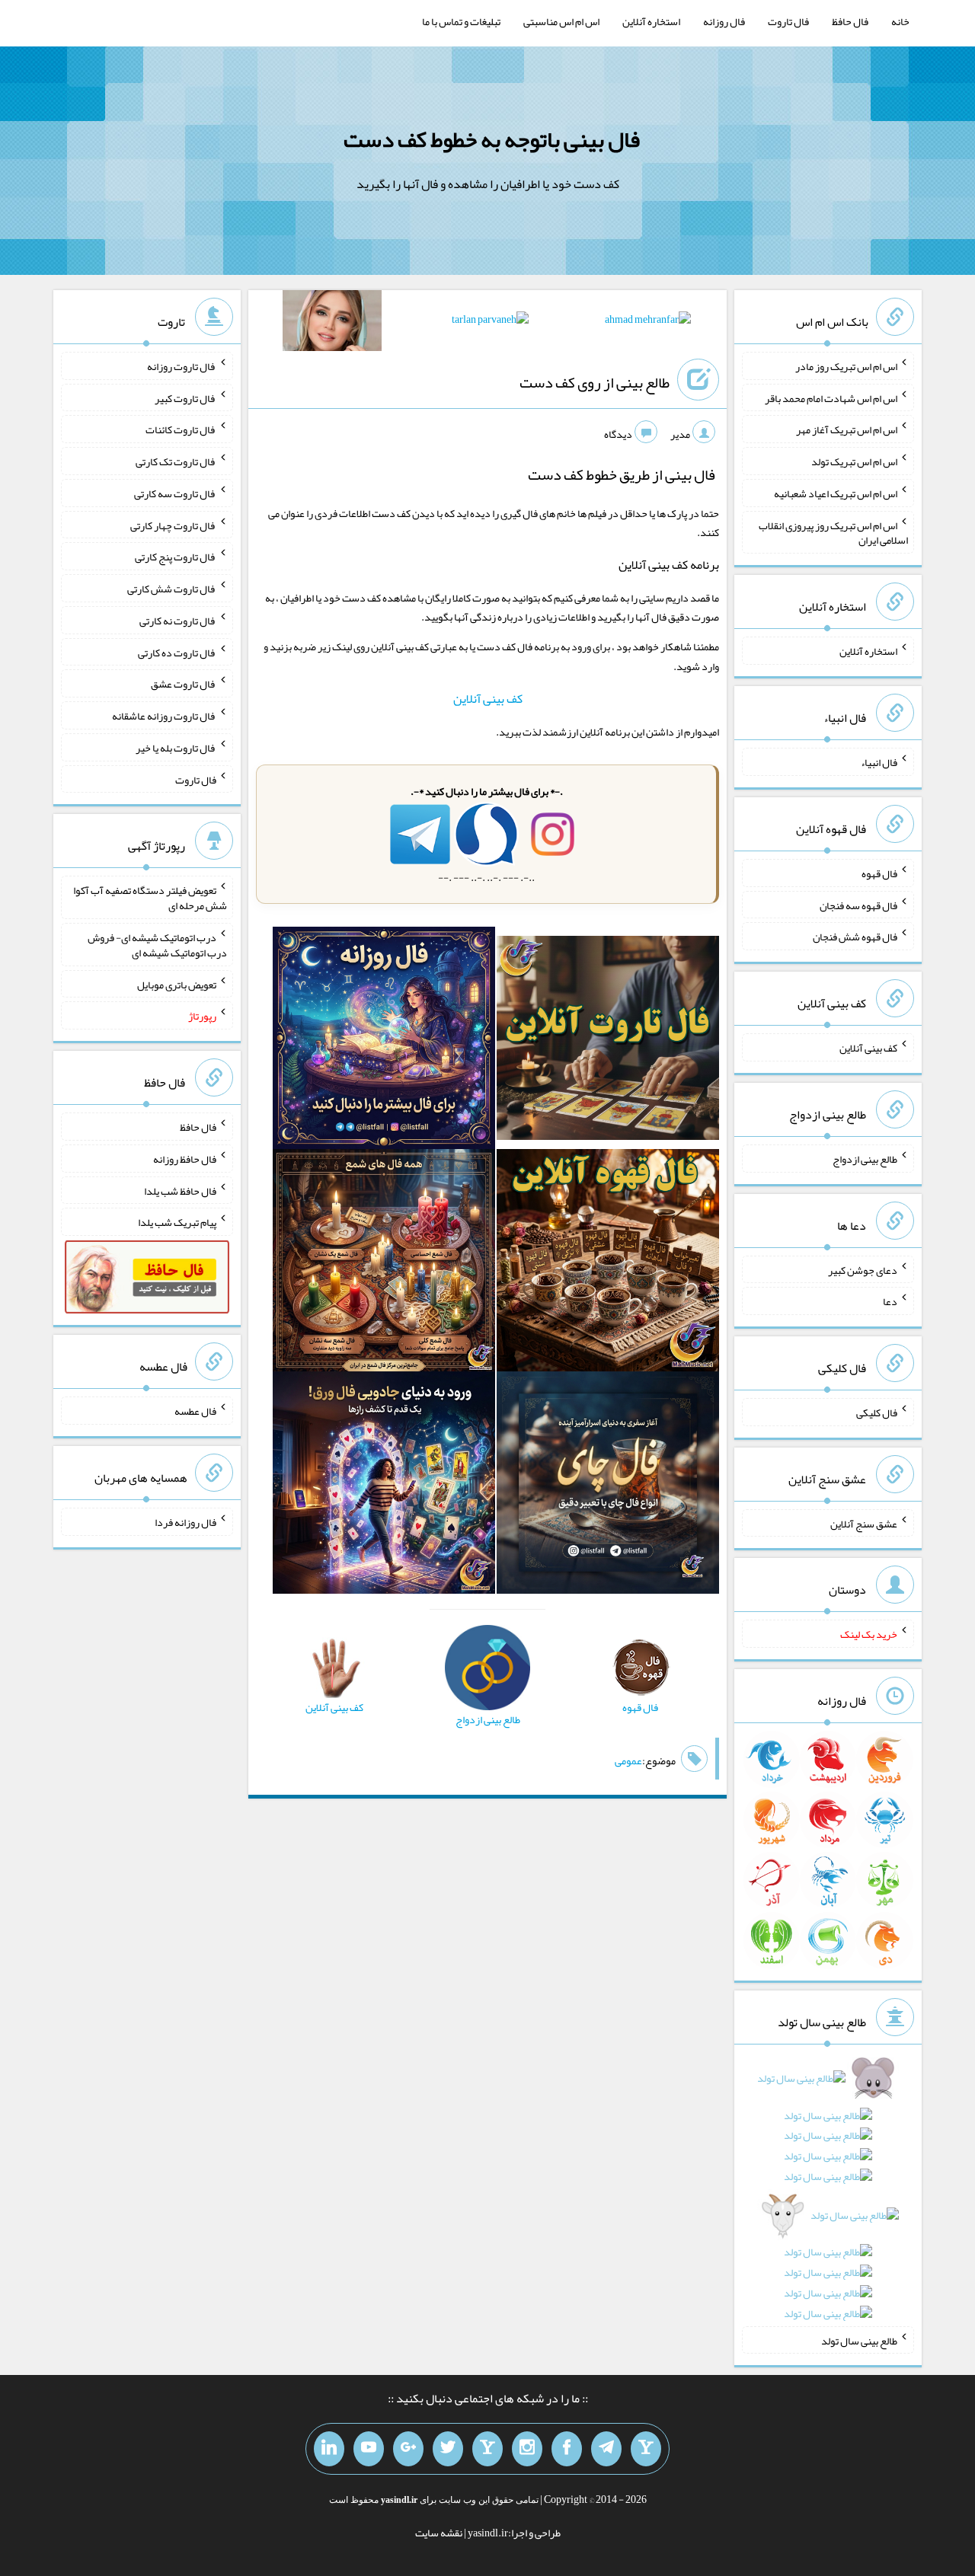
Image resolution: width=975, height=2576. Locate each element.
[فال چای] (608, 1486)
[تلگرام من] (606, 2449)
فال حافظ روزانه (185, 1159)
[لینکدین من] (329, 2449)
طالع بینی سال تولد (859, 2340)
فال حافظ (850, 21)
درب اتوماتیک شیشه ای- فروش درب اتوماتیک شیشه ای (157, 945)
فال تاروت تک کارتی (176, 461)
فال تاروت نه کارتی (178, 621)
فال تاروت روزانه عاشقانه (164, 716)
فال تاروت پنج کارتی (176, 557)
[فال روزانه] (384, 1041)
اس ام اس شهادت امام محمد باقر (831, 397)
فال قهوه (879, 873)
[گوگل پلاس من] (408, 2449)
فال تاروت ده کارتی (177, 652)
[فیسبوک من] (567, 2449)
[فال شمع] (384, 1263)
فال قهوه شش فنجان (855, 937)
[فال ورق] (384, 1486)
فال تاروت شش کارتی (172, 589)
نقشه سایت (439, 2533)
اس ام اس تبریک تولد (854, 461)
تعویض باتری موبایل (177, 984)
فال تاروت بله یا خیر (176, 748)
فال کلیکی (877, 1412)
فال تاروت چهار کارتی (173, 525)
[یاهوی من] (646, 2449)
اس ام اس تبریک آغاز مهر (847, 429)
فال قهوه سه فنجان (858, 905)
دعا (890, 1301)
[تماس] (487, 2449)
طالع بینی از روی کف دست (595, 382)
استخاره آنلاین (651, 21)
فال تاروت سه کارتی (175, 493)
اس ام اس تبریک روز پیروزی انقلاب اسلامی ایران (833, 532)
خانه (900, 21)
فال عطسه (195, 1411)
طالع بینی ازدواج (865, 1159)
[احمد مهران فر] (648, 322)
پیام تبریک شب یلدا (177, 1222)
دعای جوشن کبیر (863, 1269)
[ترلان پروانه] (490, 322)
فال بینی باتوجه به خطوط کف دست (492, 139)
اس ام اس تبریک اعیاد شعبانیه (836, 493)
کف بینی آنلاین (488, 699)
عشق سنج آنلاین (864, 1523)
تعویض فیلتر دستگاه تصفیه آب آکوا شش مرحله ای (150, 898)
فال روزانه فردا (185, 1522)
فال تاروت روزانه (182, 366)
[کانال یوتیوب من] (369, 2449)
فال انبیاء (879, 762)
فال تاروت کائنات (181, 429)
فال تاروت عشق (184, 684)
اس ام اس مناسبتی (561, 21)
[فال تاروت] (608, 1041)
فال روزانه (724, 21)
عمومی (628, 1760)
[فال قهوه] (608, 1263)
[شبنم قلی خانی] (332, 324)
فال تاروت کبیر (185, 397)
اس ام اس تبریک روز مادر (846, 366)
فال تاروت (788, 21)
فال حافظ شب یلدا (180, 1190)
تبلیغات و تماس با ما (461, 21)
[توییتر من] (448, 2449)
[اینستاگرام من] (527, 2449)
